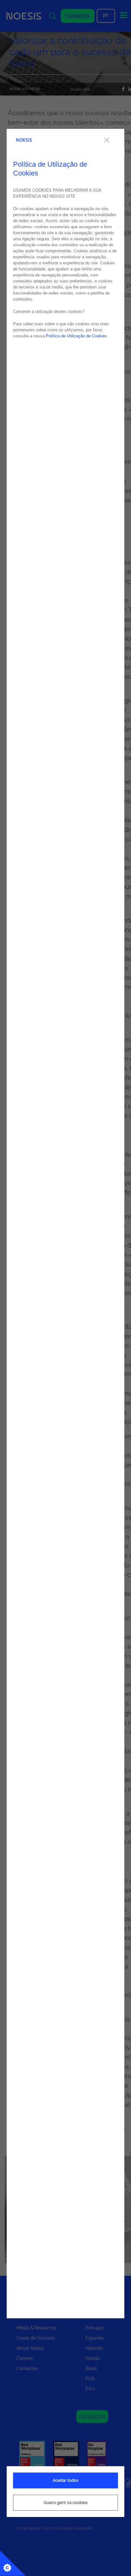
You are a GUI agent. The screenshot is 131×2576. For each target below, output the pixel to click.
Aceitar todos (65, 2480)
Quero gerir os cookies (65, 2503)
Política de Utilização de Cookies (76, 336)
